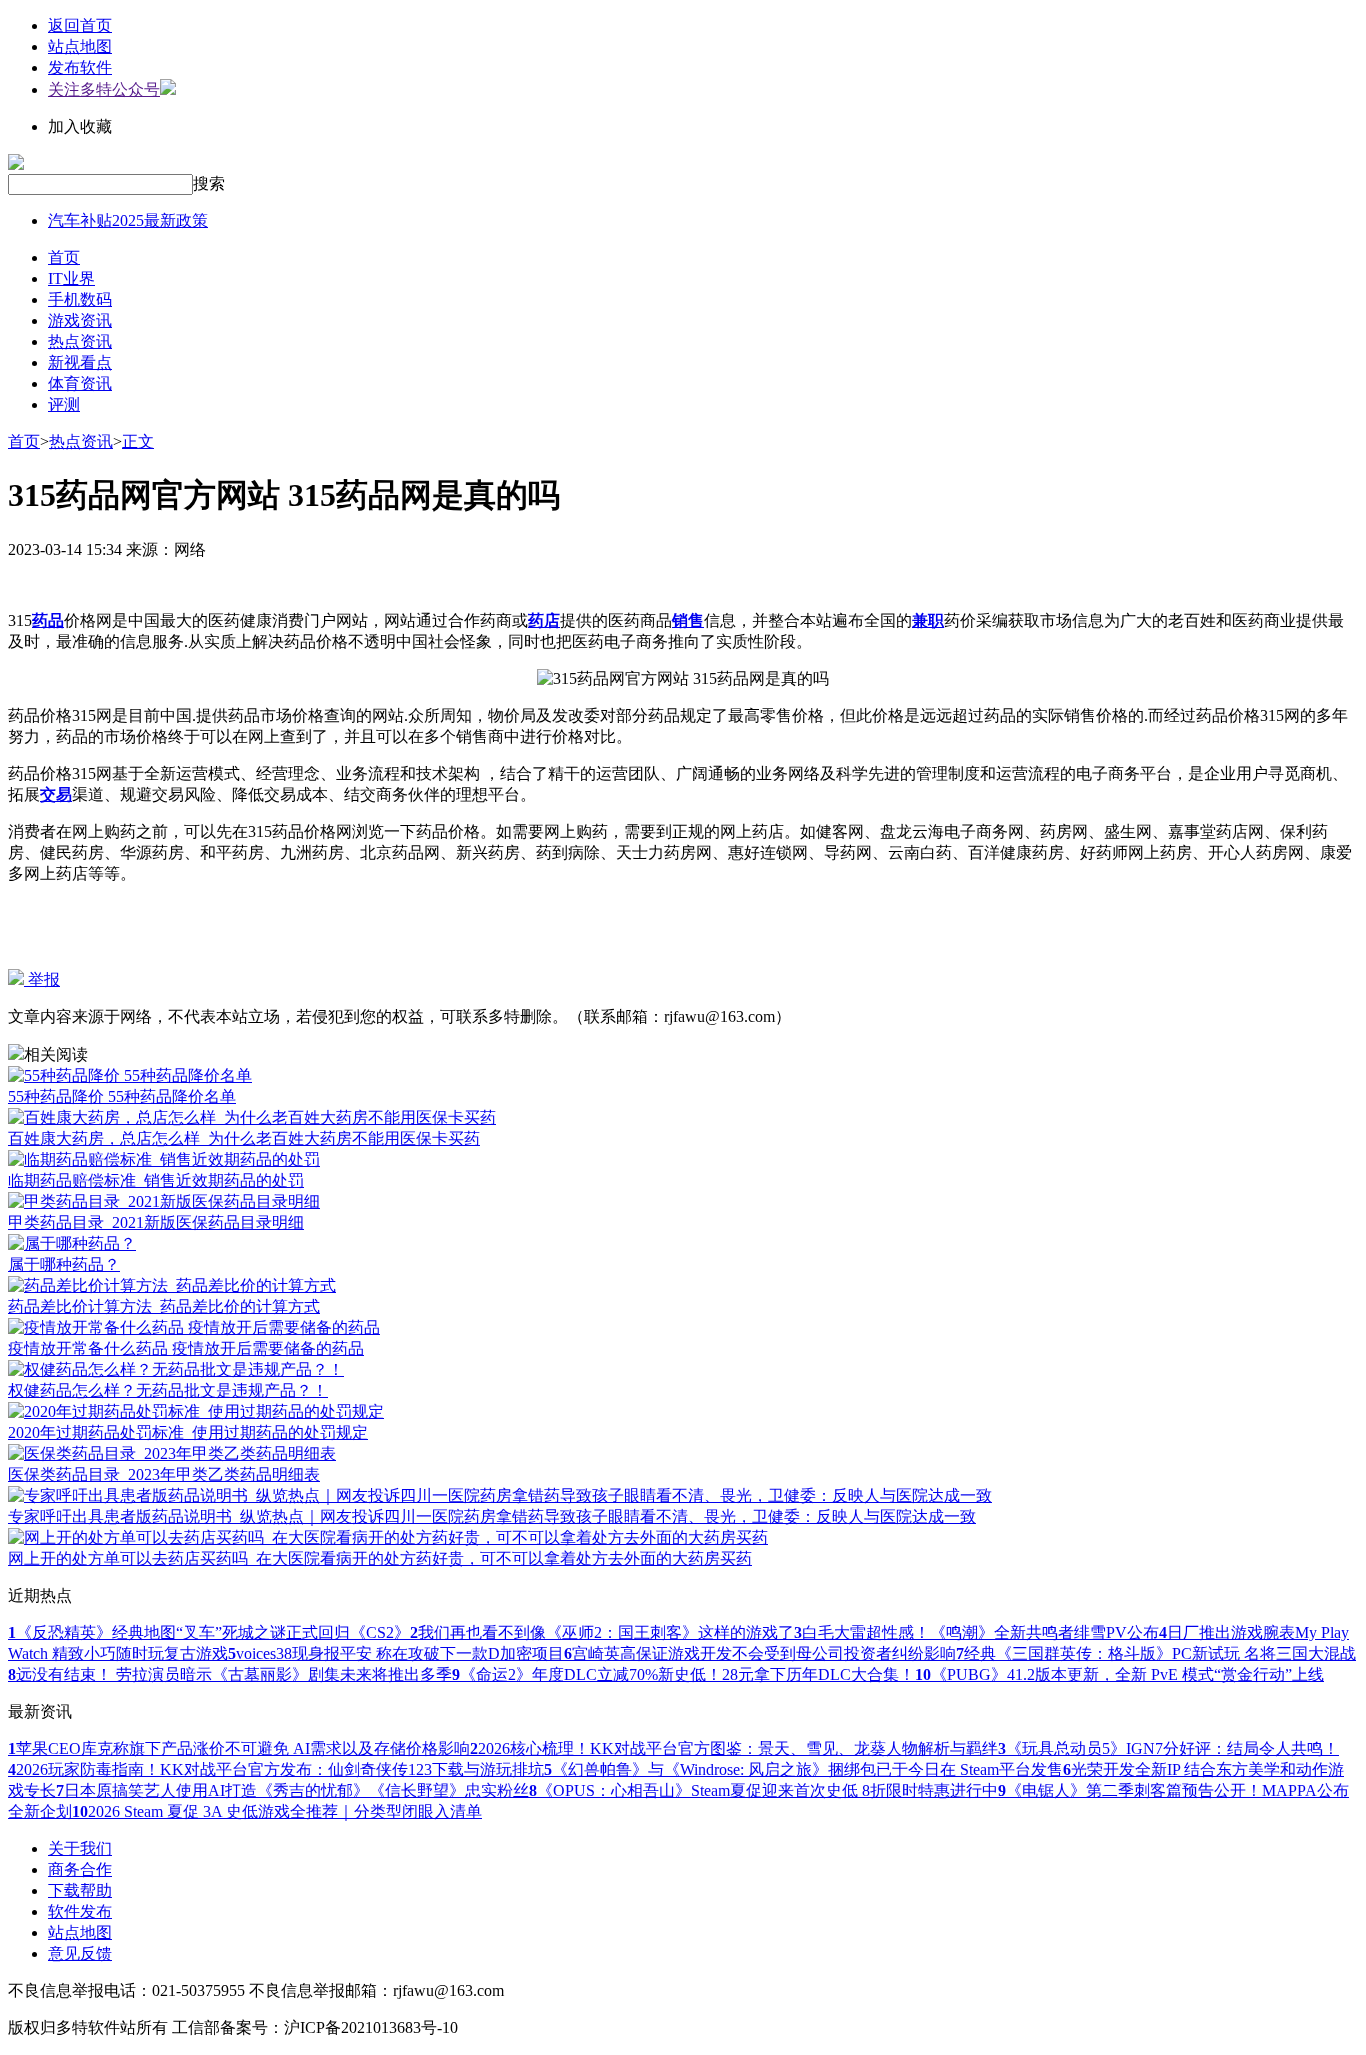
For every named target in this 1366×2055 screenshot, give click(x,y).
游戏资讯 (80, 320)
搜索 (209, 183)
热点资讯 (80, 341)
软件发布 (80, 1911)
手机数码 (80, 299)
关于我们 (80, 1848)
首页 (64, 257)
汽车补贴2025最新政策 (128, 220)
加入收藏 (80, 126)
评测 (64, 404)
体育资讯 (80, 383)
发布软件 (80, 67)
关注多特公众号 (104, 89)
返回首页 (80, 25)
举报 (42, 979)
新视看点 (80, 362)
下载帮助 (80, 1890)
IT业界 (71, 278)
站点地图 (80, 46)
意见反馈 (80, 1953)
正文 (138, 441)
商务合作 (80, 1869)
